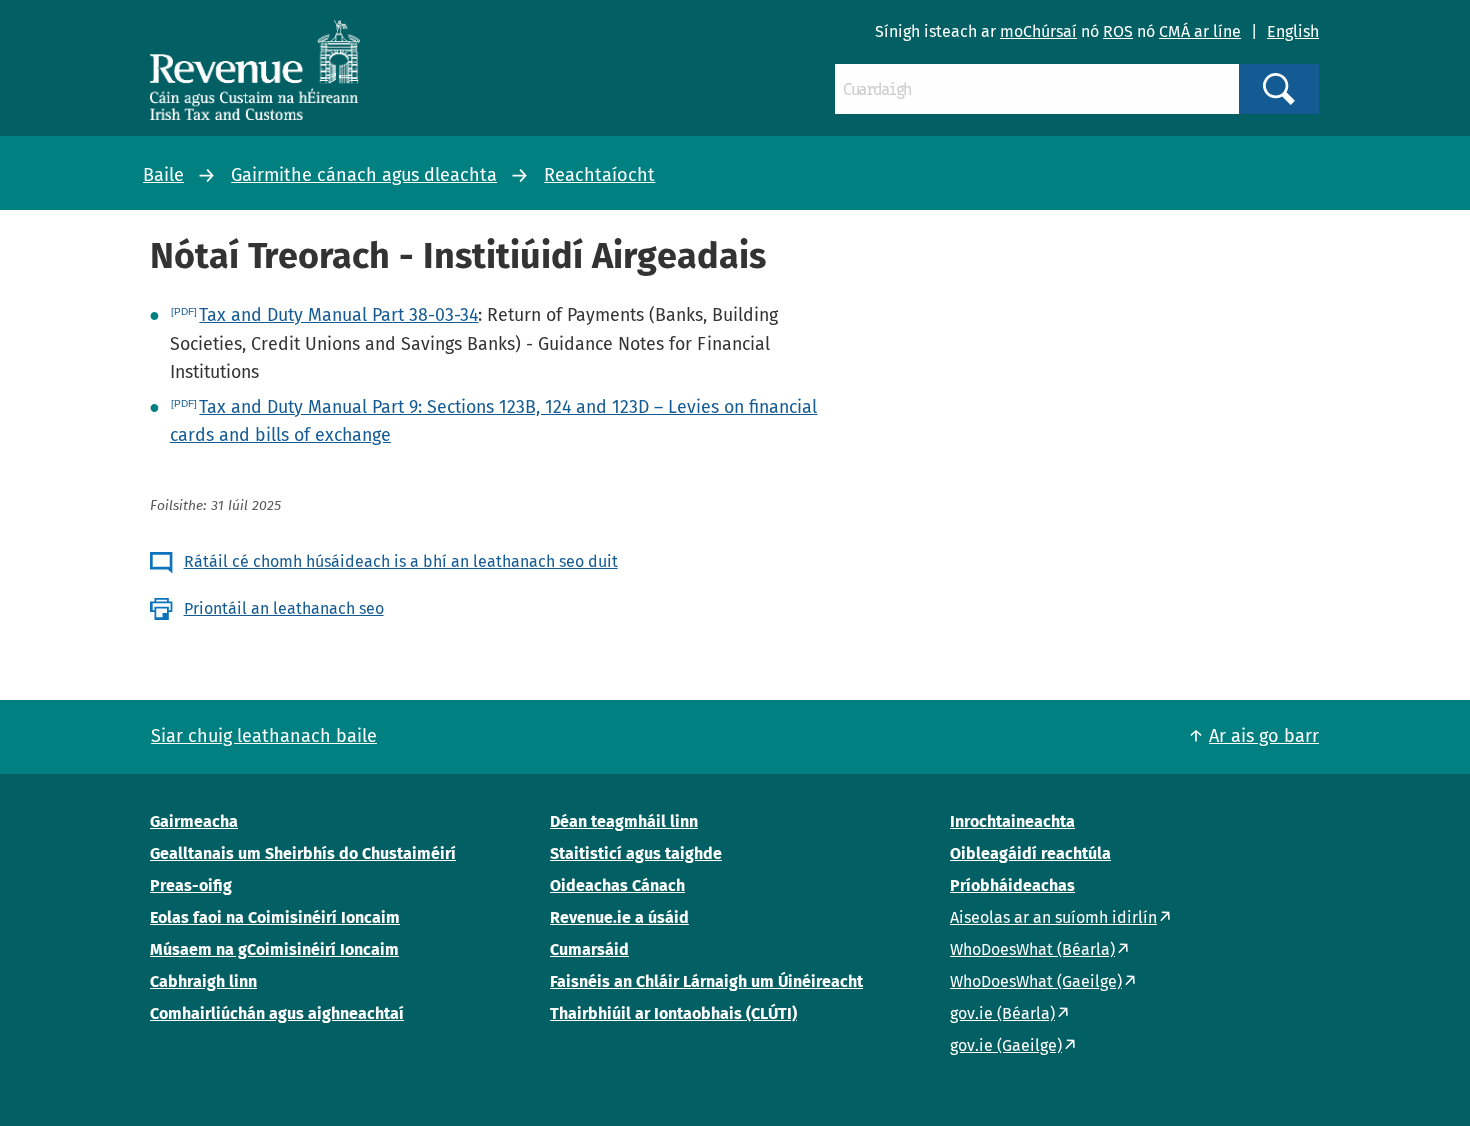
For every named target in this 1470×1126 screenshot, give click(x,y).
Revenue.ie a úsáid (619, 917)
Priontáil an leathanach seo (284, 608)
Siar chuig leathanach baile (264, 736)
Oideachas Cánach (617, 885)
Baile (163, 175)
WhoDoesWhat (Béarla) (1032, 949)
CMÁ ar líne (1200, 31)
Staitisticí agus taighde (636, 853)
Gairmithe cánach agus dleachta (364, 175)
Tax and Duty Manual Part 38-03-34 (338, 315)
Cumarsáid (589, 949)
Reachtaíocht (599, 175)
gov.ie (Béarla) (1002, 1013)
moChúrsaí (1038, 31)
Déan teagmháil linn (624, 821)
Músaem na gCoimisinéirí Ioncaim (274, 949)
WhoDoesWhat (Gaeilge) (1036, 981)
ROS (1118, 31)
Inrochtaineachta (1012, 821)
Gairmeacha (194, 821)
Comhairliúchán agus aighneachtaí (277, 1013)
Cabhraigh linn (203, 981)
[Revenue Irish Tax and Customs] (255, 70)
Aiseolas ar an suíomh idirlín (1053, 917)
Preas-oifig (191, 885)
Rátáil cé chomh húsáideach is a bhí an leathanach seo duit (401, 561)
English (1293, 31)
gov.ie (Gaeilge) (1006, 1045)
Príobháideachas (1012, 885)
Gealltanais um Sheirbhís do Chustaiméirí (303, 853)
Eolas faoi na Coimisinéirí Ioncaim (275, 917)
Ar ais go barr (1264, 736)
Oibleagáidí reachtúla (1030, 853)
